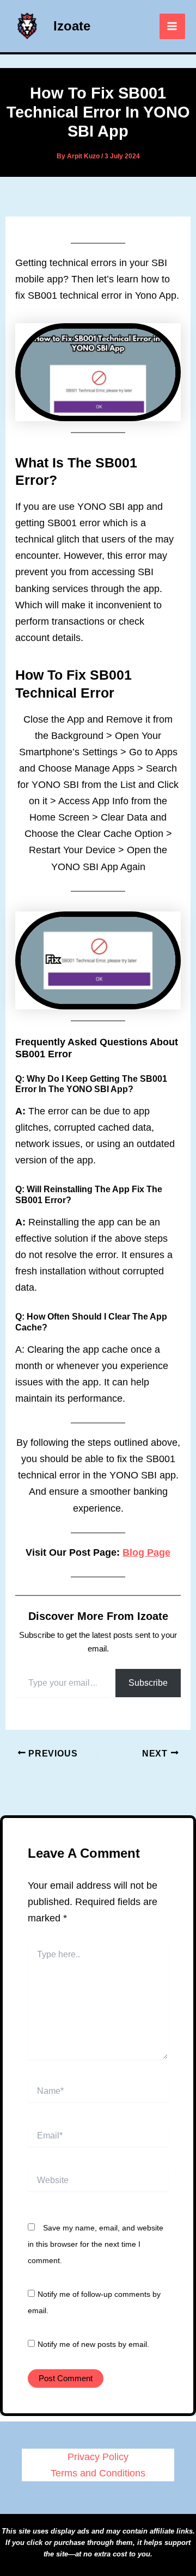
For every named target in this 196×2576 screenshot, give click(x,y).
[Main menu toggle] (172, 26)
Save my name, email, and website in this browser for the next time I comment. (96, 2244)
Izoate (72, 26)
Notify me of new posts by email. (93, 2344)
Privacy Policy (98, 2457)
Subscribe (148, 1683)
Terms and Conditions (98, 2473)
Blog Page (146, 1552)
